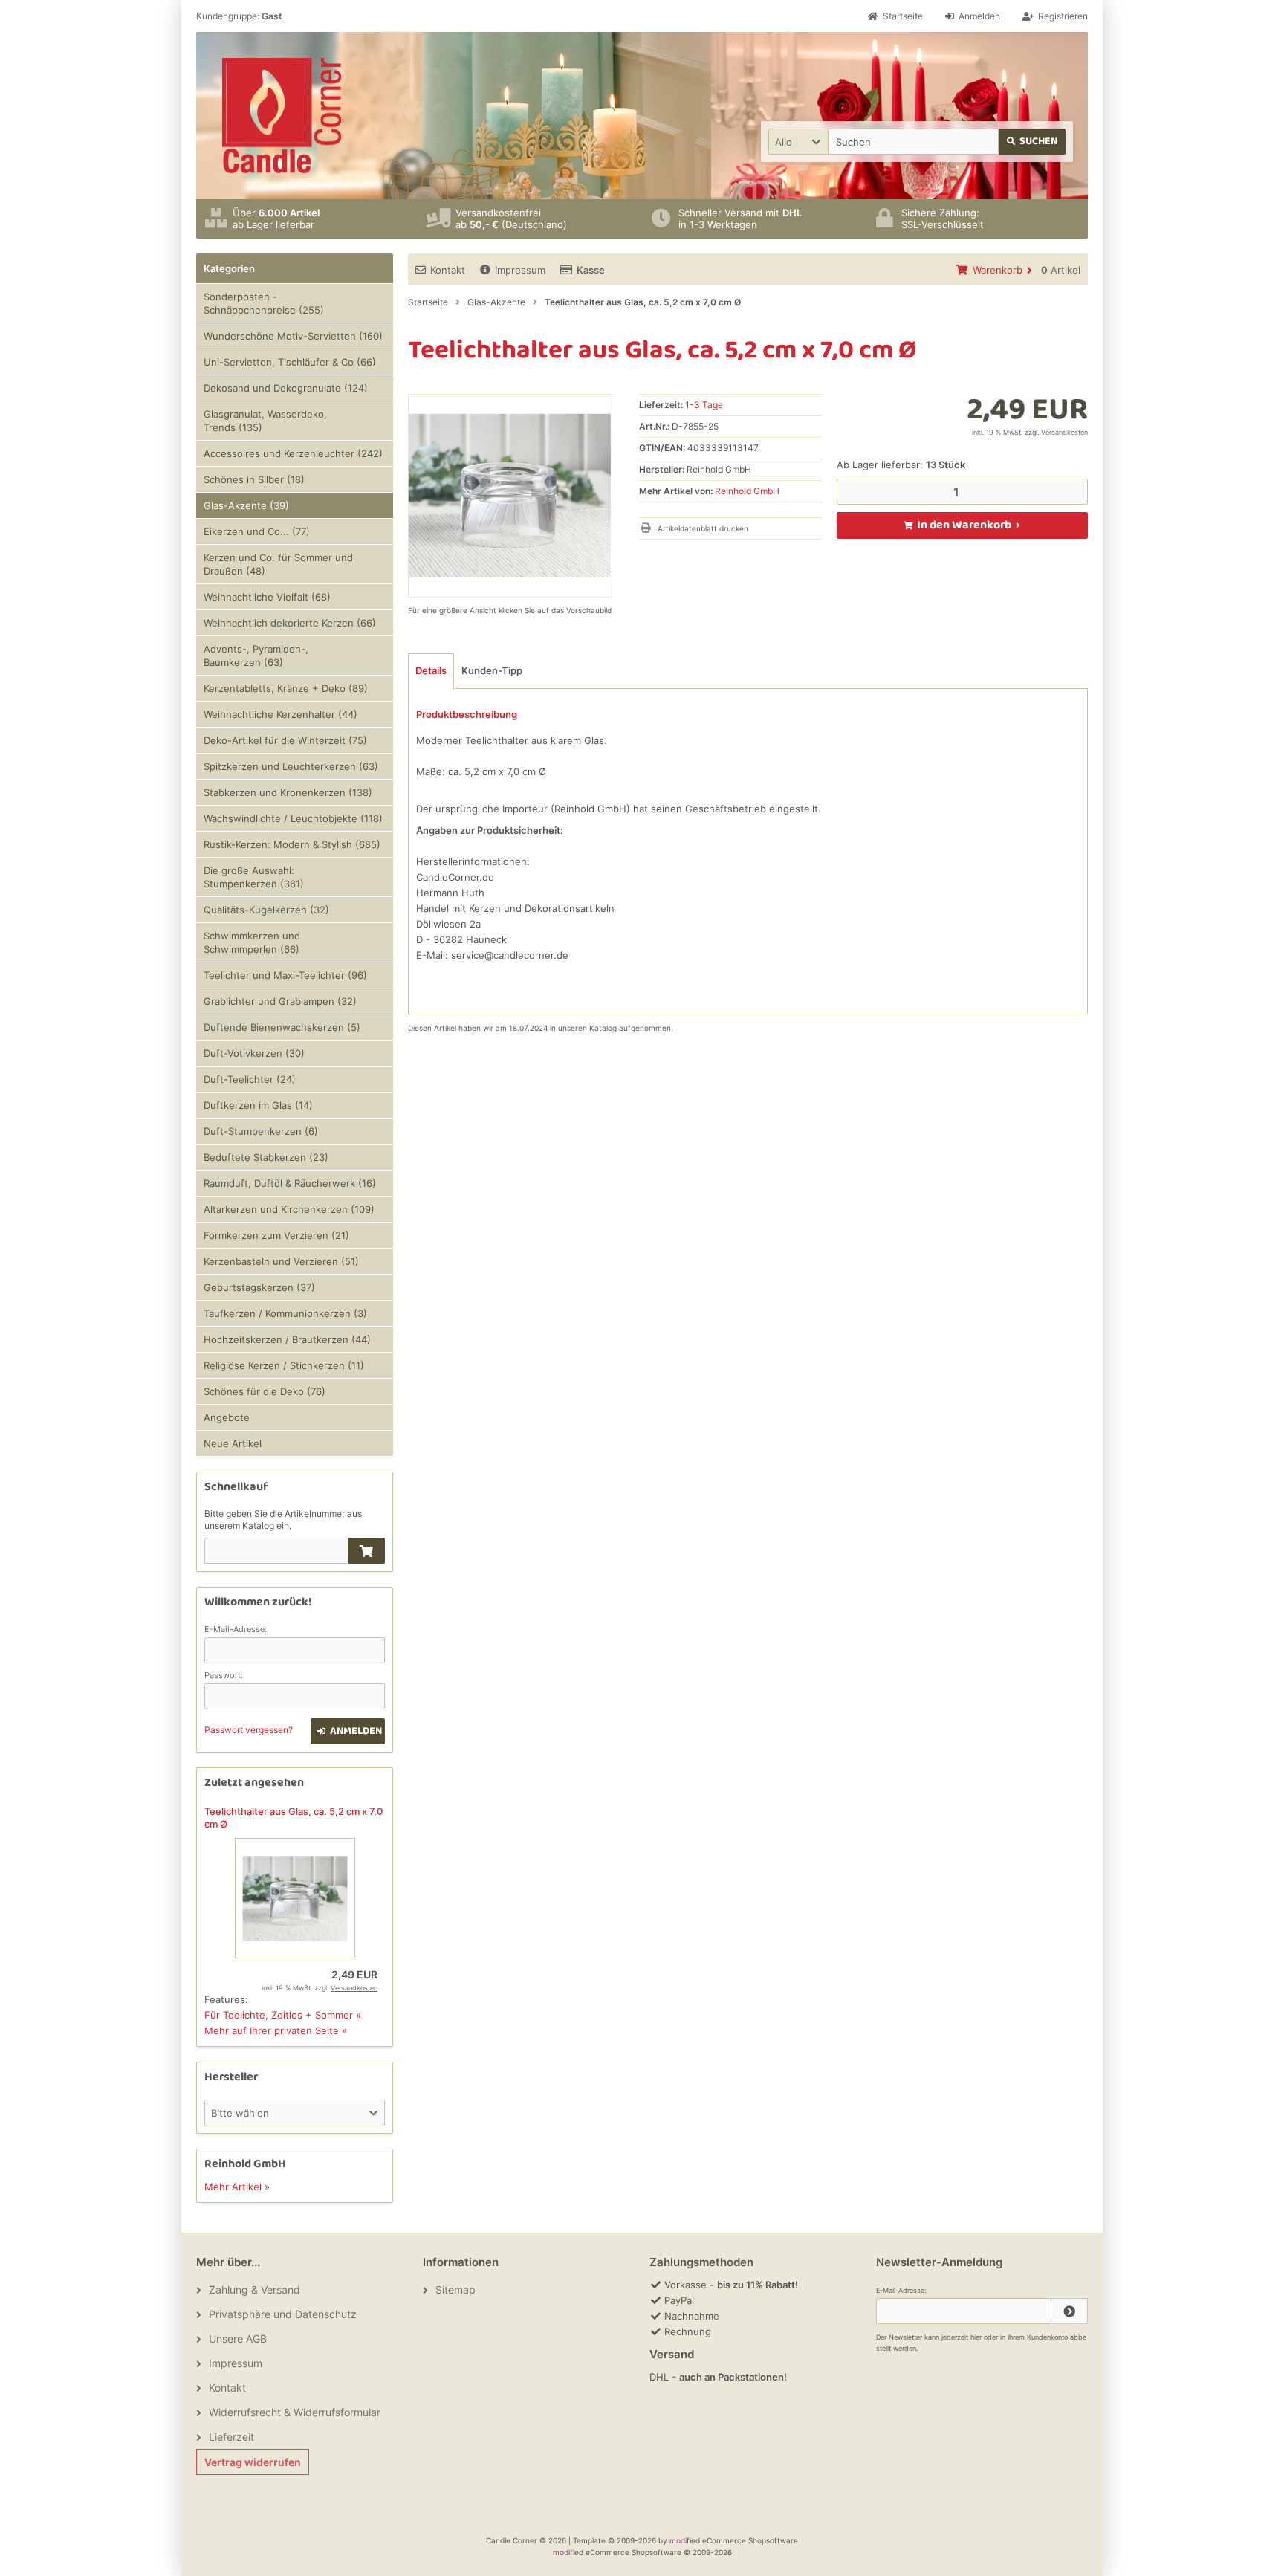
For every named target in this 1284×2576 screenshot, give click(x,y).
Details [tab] (431, 670)
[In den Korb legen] (366, 1551)
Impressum (520, 270)
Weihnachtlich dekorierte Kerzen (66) (290, 623)
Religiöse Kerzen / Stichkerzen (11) (284, 1365)
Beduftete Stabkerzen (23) (266, 1157)
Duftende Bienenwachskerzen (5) (282, 1027)
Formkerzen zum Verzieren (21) (276, 1235)
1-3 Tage (704, 405)
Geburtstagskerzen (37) (259, 1287)
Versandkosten (1064, 432)
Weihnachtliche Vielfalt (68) (267, 597)
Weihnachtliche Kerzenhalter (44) (281, 714)
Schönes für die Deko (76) (265, 1391)
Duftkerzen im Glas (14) (258, 1105)
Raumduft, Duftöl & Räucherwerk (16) (290, 1183)
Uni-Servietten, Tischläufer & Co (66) (290, 362)
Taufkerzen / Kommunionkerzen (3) (285, 1313)
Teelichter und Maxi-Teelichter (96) (285, 975)
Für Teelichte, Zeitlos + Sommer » (283, 2015)
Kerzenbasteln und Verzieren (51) (281, 1261)
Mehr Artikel (233, 2187)
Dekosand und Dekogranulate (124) (286, 388)
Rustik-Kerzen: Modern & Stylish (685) (292, 844)
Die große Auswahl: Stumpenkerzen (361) (254, 877)
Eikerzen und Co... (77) (257, 531)
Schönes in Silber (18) (254, 479)
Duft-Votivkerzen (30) (254, 1053)
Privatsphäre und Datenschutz (283, 2314)
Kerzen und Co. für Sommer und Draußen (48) (278, 564)
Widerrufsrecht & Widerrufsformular (295, 2412)
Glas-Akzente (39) (246, 505)
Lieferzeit (231, 2437)
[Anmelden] (1069, 2311)
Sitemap (455, 2289)
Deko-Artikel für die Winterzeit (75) (285, 740)
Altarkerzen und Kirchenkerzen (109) (289, 1209)
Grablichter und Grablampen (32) (280, 1001)
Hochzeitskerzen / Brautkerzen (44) (287, 1339)
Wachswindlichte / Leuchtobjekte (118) (293, 818)
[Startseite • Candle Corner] (282, 116)
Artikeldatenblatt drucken (703, 528)
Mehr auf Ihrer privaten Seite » (276, 2030)
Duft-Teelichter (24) (250, 1079)
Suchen (1032, 142)
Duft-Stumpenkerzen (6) (261, 1131)
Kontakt (448, 270)
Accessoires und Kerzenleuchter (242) (293, 453)
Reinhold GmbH (747, 491)
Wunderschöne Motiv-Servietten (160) (293, 336)
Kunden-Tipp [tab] (492, 670)
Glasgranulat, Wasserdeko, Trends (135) (265, 421)
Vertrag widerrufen (253, 2462)
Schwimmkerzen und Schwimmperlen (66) (252, 942)
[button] (798, 142)
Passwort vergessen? (249, 1730)
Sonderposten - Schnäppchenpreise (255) (264, 303)
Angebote (227, 1417)
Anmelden (348, 1731)
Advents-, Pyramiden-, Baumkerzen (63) (256, 656)
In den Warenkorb (962, 525)
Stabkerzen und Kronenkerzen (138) (288, 792)
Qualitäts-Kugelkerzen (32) (266, 910)
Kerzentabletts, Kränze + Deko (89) (286, 688)
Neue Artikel (233, 1443)
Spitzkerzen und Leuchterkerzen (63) (291, 766)
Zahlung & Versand (254, 2289)
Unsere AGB (238, 2339)
